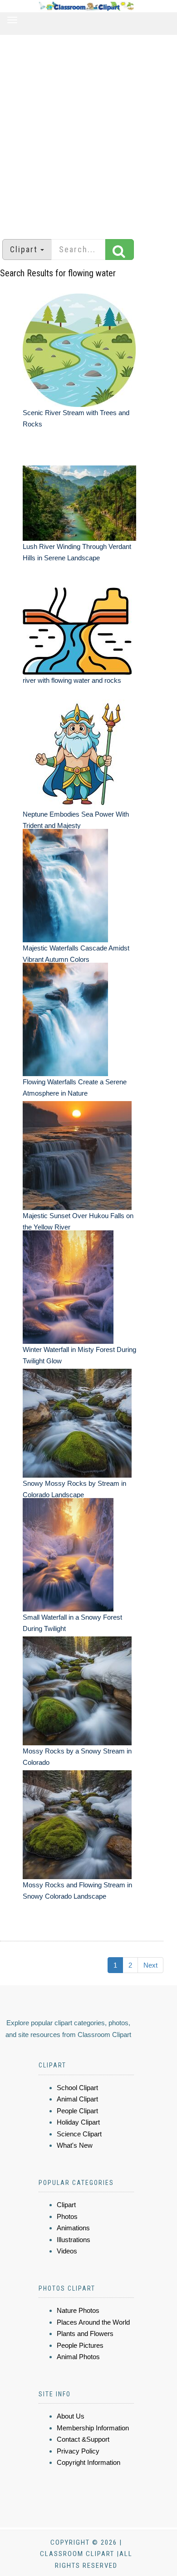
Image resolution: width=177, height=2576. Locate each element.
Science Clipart (79, 2134)
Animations (73, 2228)
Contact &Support (83, 2439)
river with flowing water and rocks (72, 680)
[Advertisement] (88, 132)
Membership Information (93, 2428)
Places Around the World (93, 2322)
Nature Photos (78, 2310)
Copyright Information (88, 2462)
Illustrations (74, 2240)
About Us (71, 2416)
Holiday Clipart (78, 2122)
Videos (67, 2251)
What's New (75, 2145)
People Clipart (77, 2111)
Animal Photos (78, 2357)
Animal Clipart (77, 2099)
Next (150, 1965)
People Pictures (80, 2345)
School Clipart (77, 2088)
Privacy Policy (78, 2451)
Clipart (66, 2205)
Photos (67, 2216)
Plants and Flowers (85, 2334)
